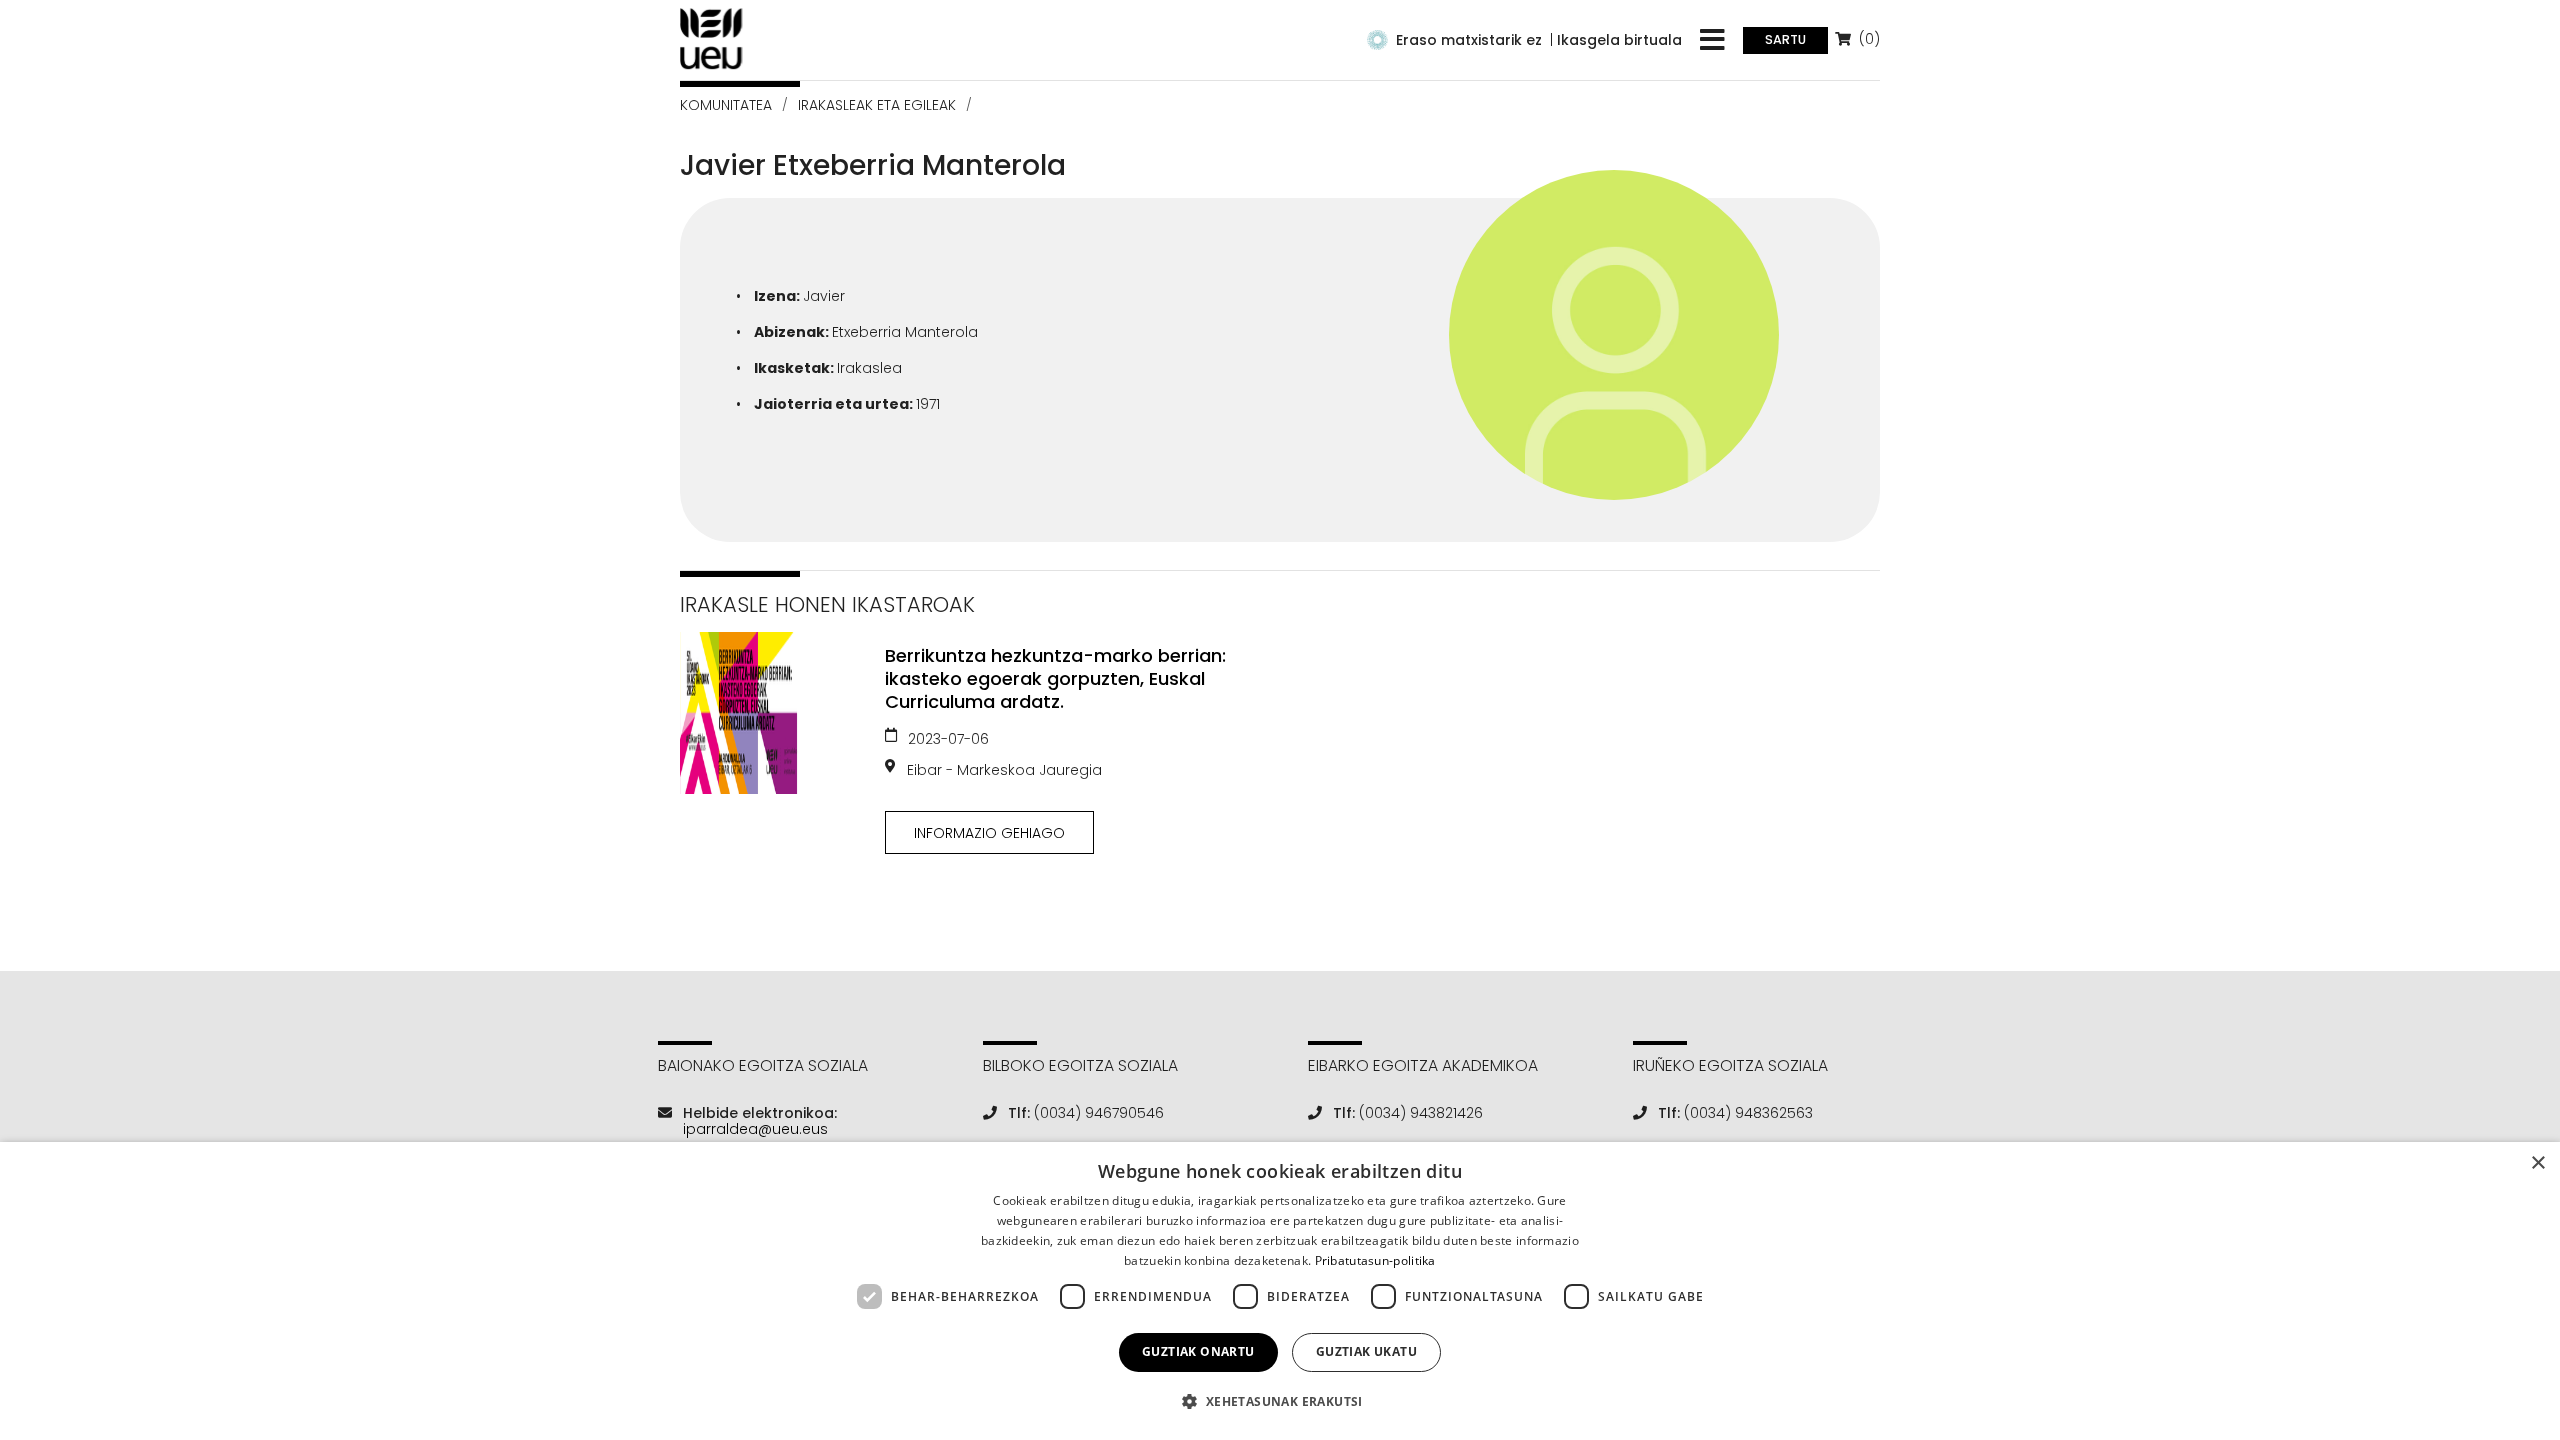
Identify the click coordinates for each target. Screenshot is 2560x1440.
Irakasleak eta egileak (877, 105)
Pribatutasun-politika (1375, 1260)
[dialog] (1280, 1291)
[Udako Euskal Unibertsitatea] (711, 39)
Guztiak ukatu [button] (1366, 1351)
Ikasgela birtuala (1619, 40)
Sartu (1785, 39)
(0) (1867, 39)
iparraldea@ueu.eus (755, 1129)
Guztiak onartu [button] (1198, 1351)
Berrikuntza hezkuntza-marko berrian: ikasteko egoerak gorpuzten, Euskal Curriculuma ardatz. (1055, 678)
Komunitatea (726, 105)
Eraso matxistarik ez (1469, 40)
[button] (1279, 1401)
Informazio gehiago (989, 833)
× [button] (2537, 1163)
